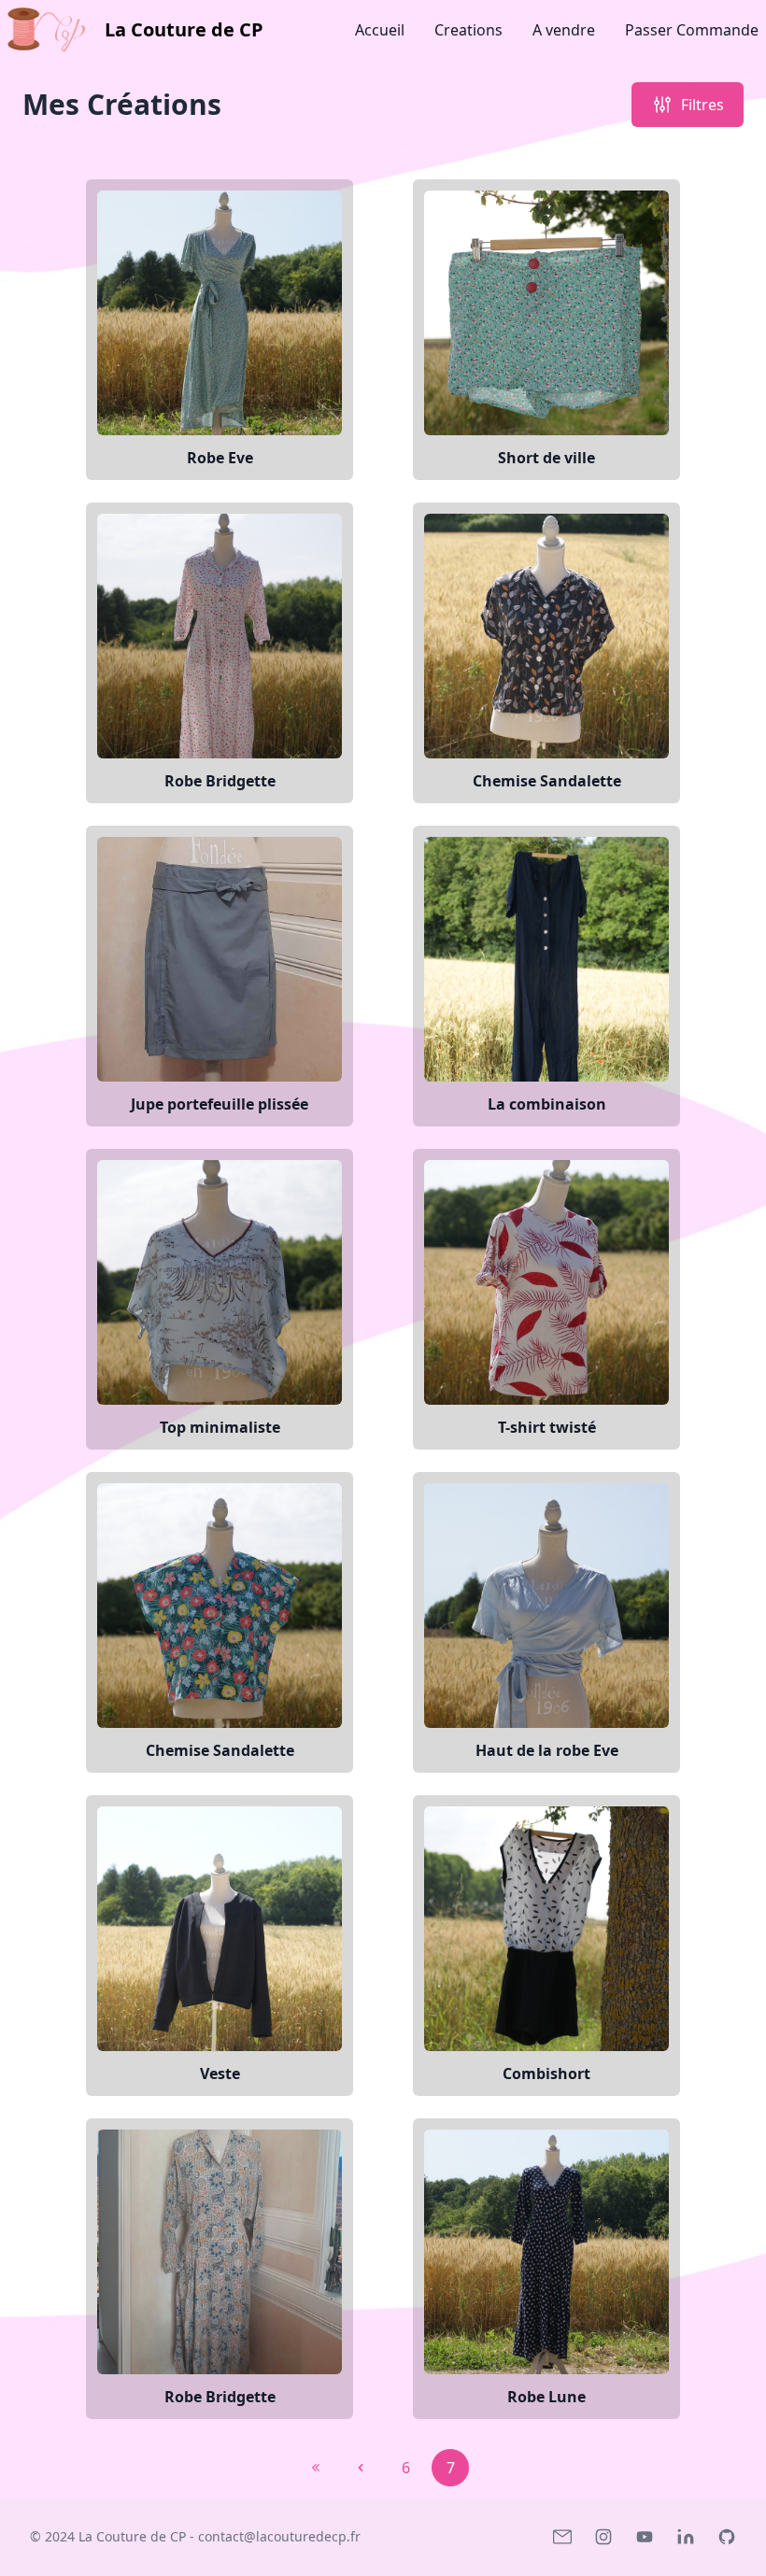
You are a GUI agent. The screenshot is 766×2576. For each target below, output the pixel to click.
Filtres (702, 105)
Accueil (380, 30)
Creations (468, 30)
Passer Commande (692, 30)
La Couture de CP (132, 2536)
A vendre (564, 30)
